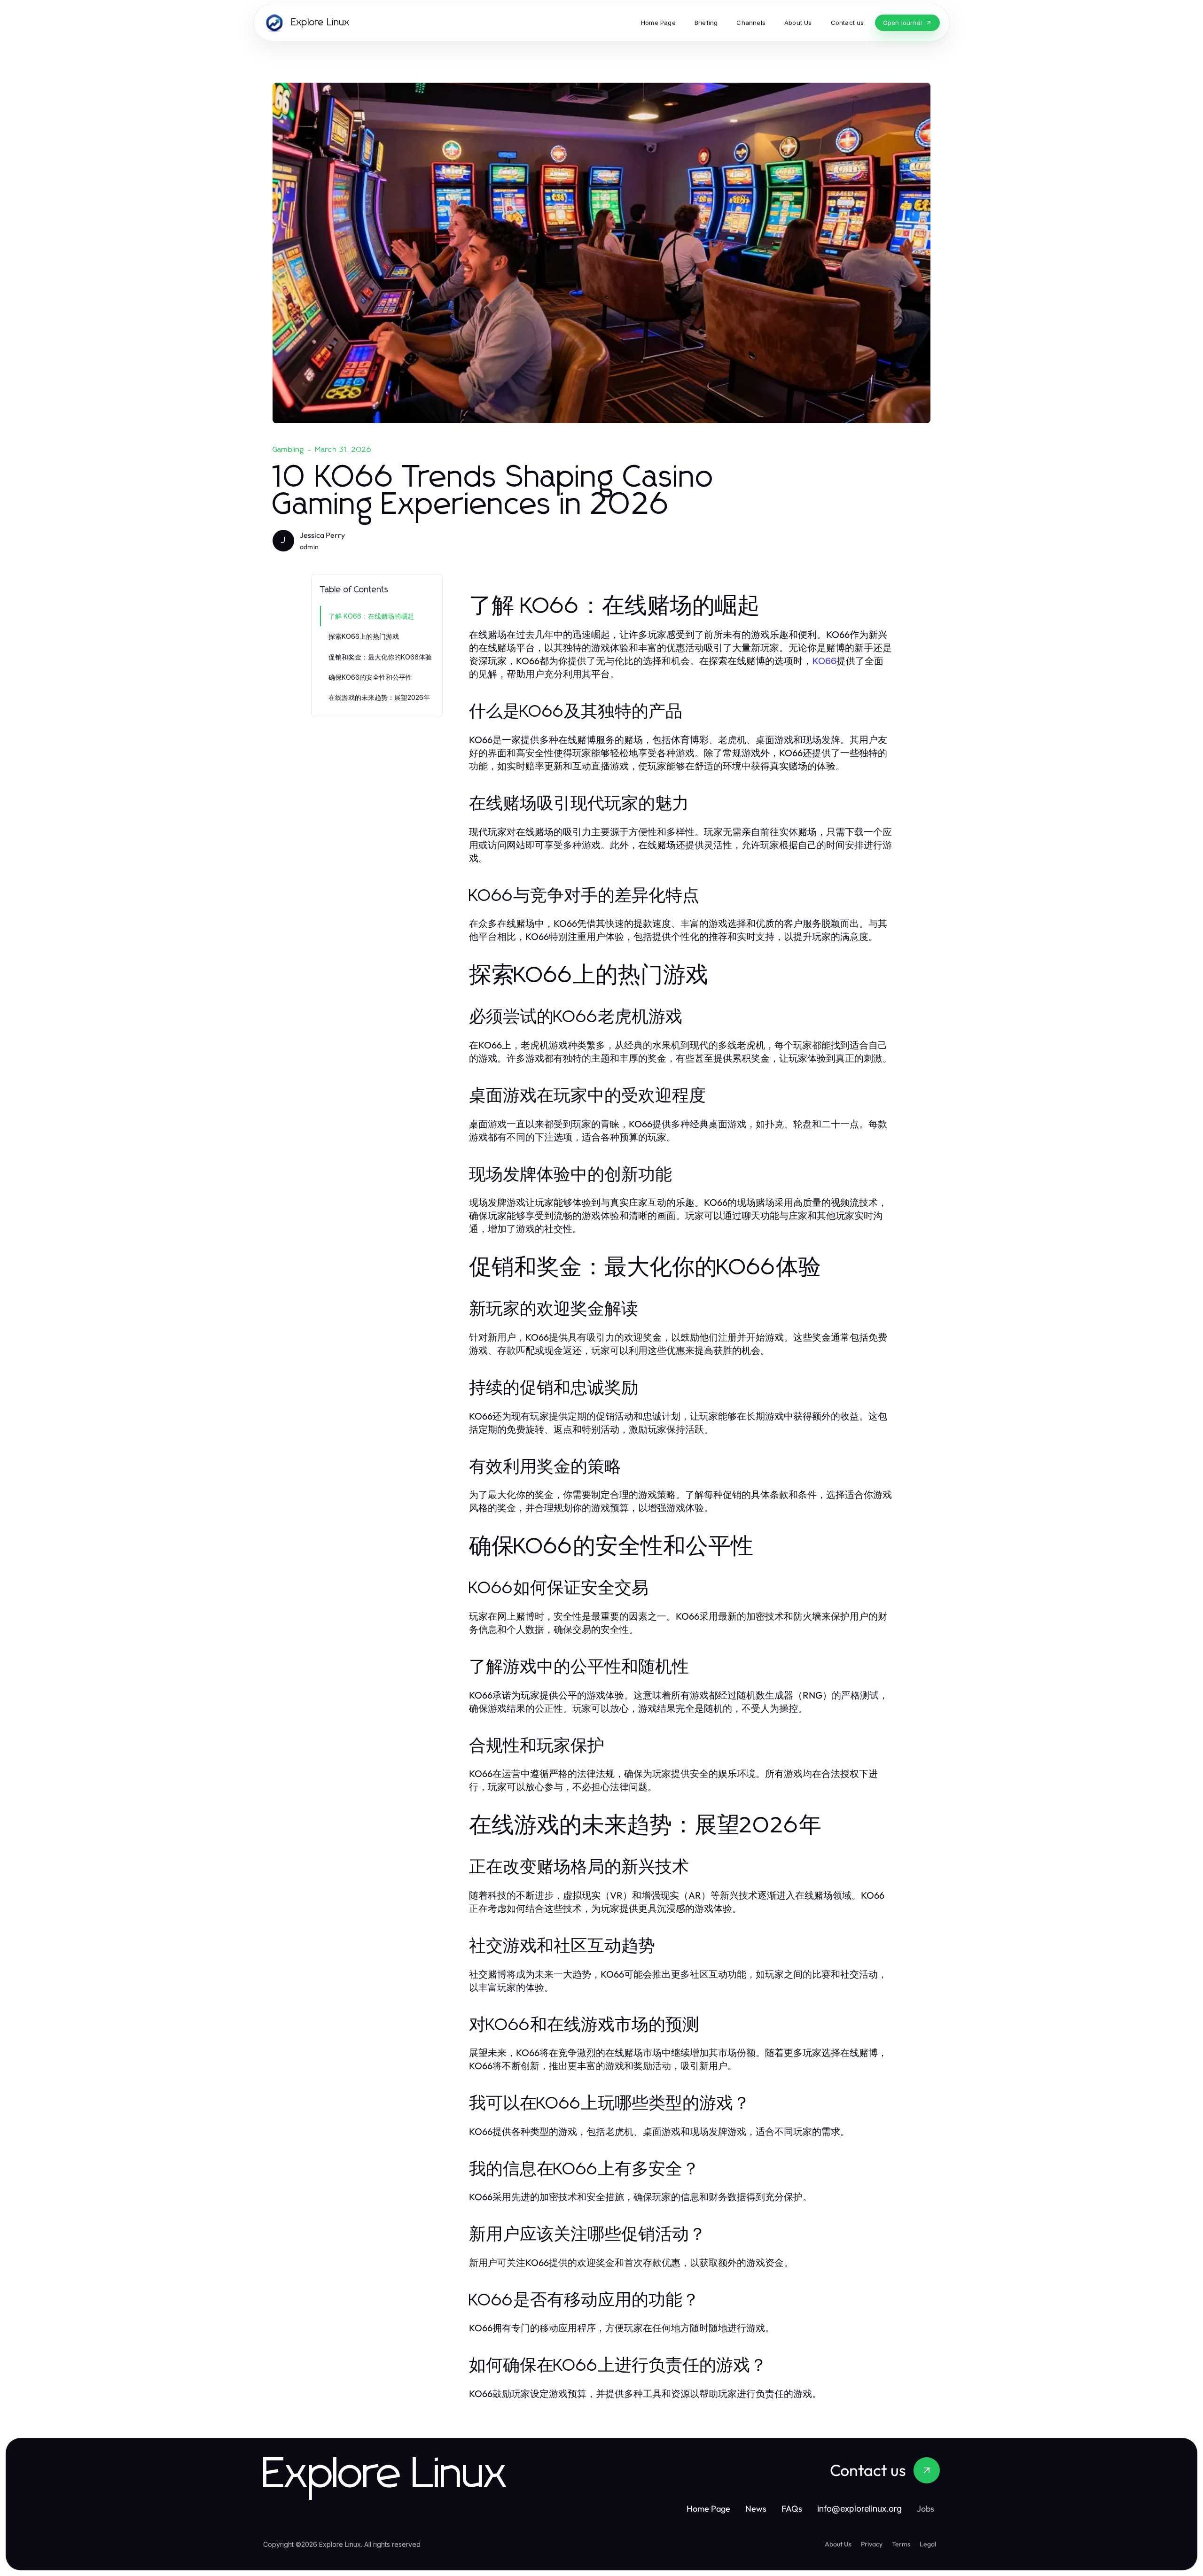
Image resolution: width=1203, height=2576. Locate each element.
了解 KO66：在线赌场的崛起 (371, 616)
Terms (901, 2544)
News (756, 2509)
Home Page (708, 2509)
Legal (928, 2544)
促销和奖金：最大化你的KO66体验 (380, 657)
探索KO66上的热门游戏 (364, 636)
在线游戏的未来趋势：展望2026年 (379, 697)
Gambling (289, 450)
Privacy (872, 2544)
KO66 (824, 661)
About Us (838, 2544)
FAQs (792, 2509)
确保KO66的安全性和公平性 (370, 677)
